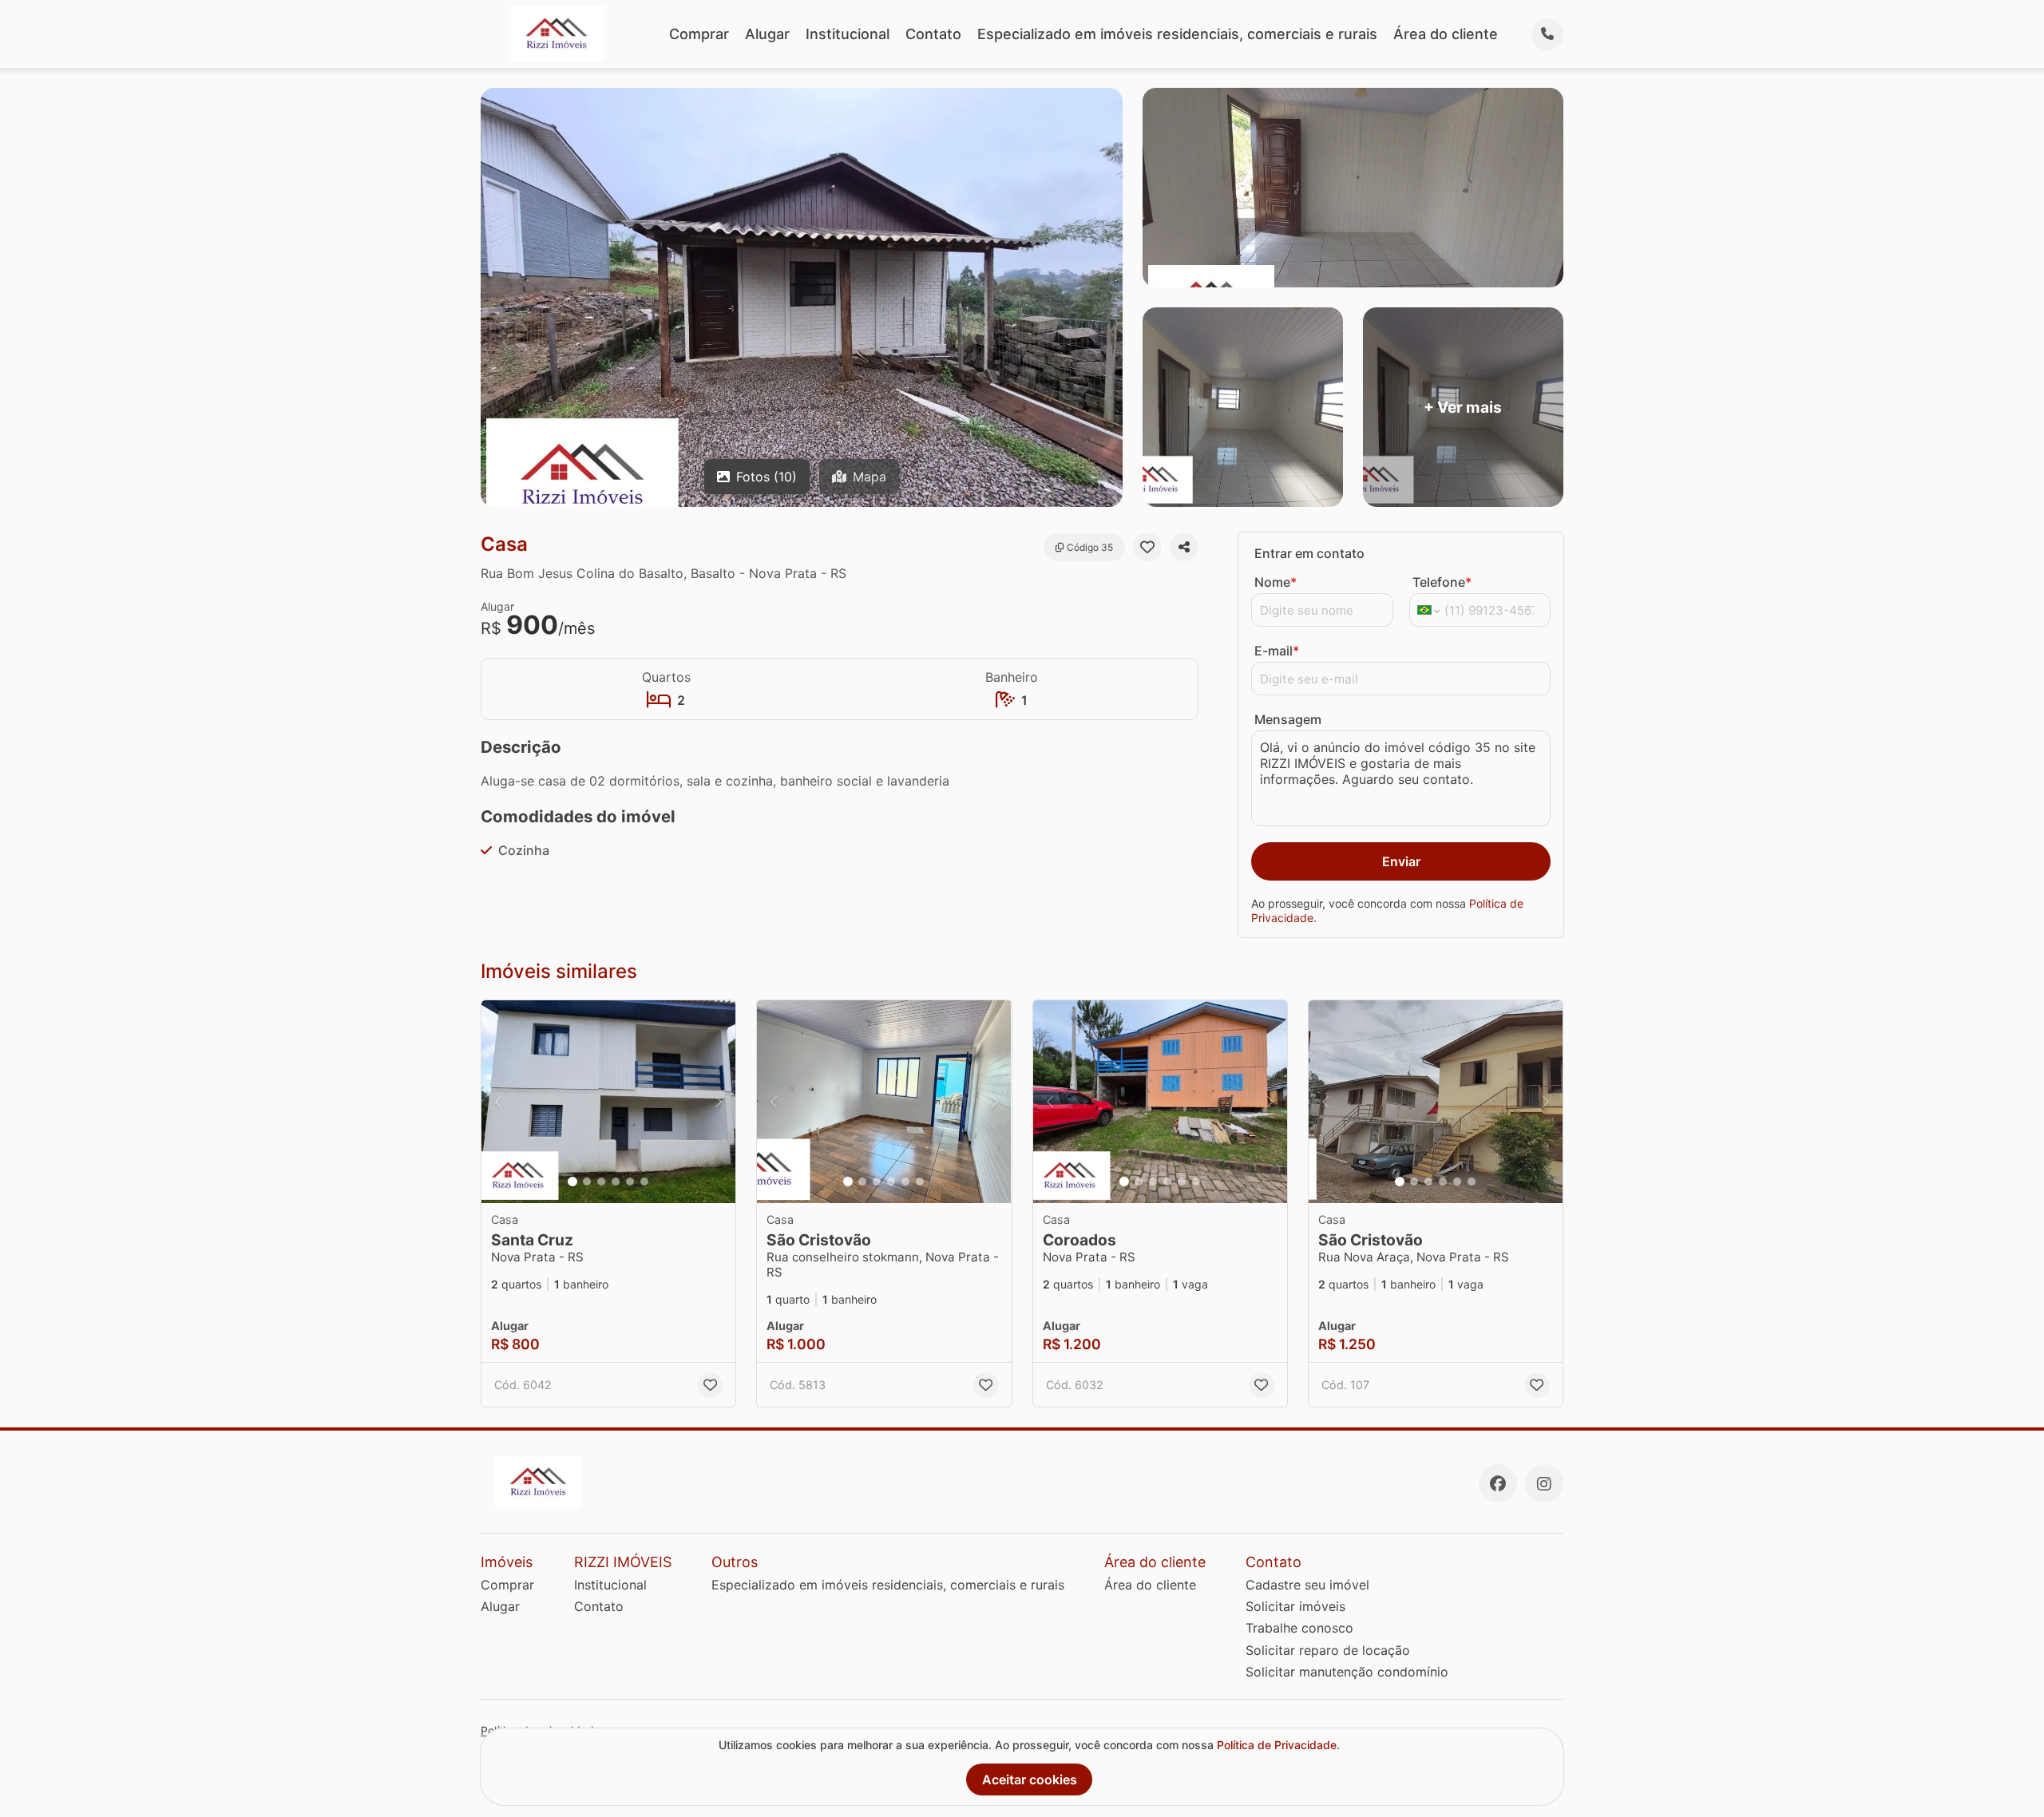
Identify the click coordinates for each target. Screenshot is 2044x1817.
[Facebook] (1498, 1483)
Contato (933, 34)
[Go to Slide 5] (630, 1182)
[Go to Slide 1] (572, 1182)
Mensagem (1288, 719)
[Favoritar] (1147, 547)
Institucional (848, 34)
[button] (608, 1102)
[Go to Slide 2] (587, 1182)
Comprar (699, 34)
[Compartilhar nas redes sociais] (1184, 547)
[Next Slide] (719, 1102)
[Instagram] (1544, 1483)
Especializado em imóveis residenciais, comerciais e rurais (1177, 34)
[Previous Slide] (498, 1102)
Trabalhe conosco (1299, 1628)
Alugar (767, 34)
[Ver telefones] (1547, 34)
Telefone (1442, 582)
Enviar (1401, 861)
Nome (1276, 582)
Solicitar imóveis (1295, 1606)
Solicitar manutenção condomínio (1347, 1672)
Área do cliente (1446, 34)
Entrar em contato (1309, 553)
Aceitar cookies (1030, 1779)
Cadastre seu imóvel (1307, 1585)
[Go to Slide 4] (616, 1182)
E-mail (1277, 651)
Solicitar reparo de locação (1328, 1650)
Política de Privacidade (1277, 1745)
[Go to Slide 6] (644, 1182)
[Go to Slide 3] (601, 1182)
